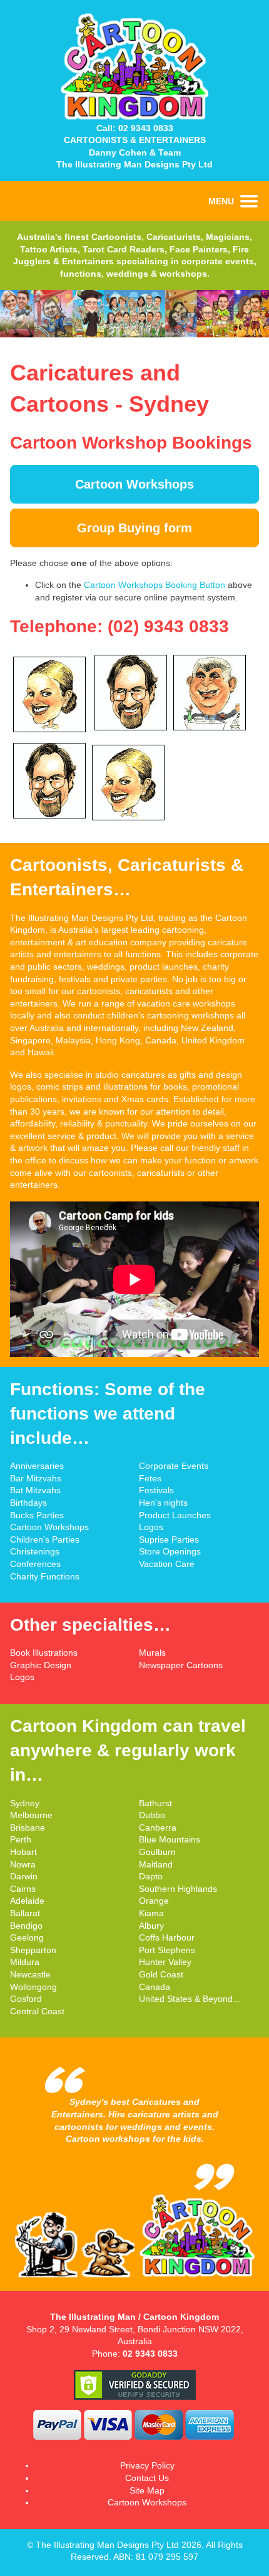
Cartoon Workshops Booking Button (155, 585)
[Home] (135, 119)
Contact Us (147, 2478)
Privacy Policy (147, 2465)
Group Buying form (134, 528)
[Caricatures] (134, 334)
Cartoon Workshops (134, 484)
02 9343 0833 (146, 128)
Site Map (147, 2490)
